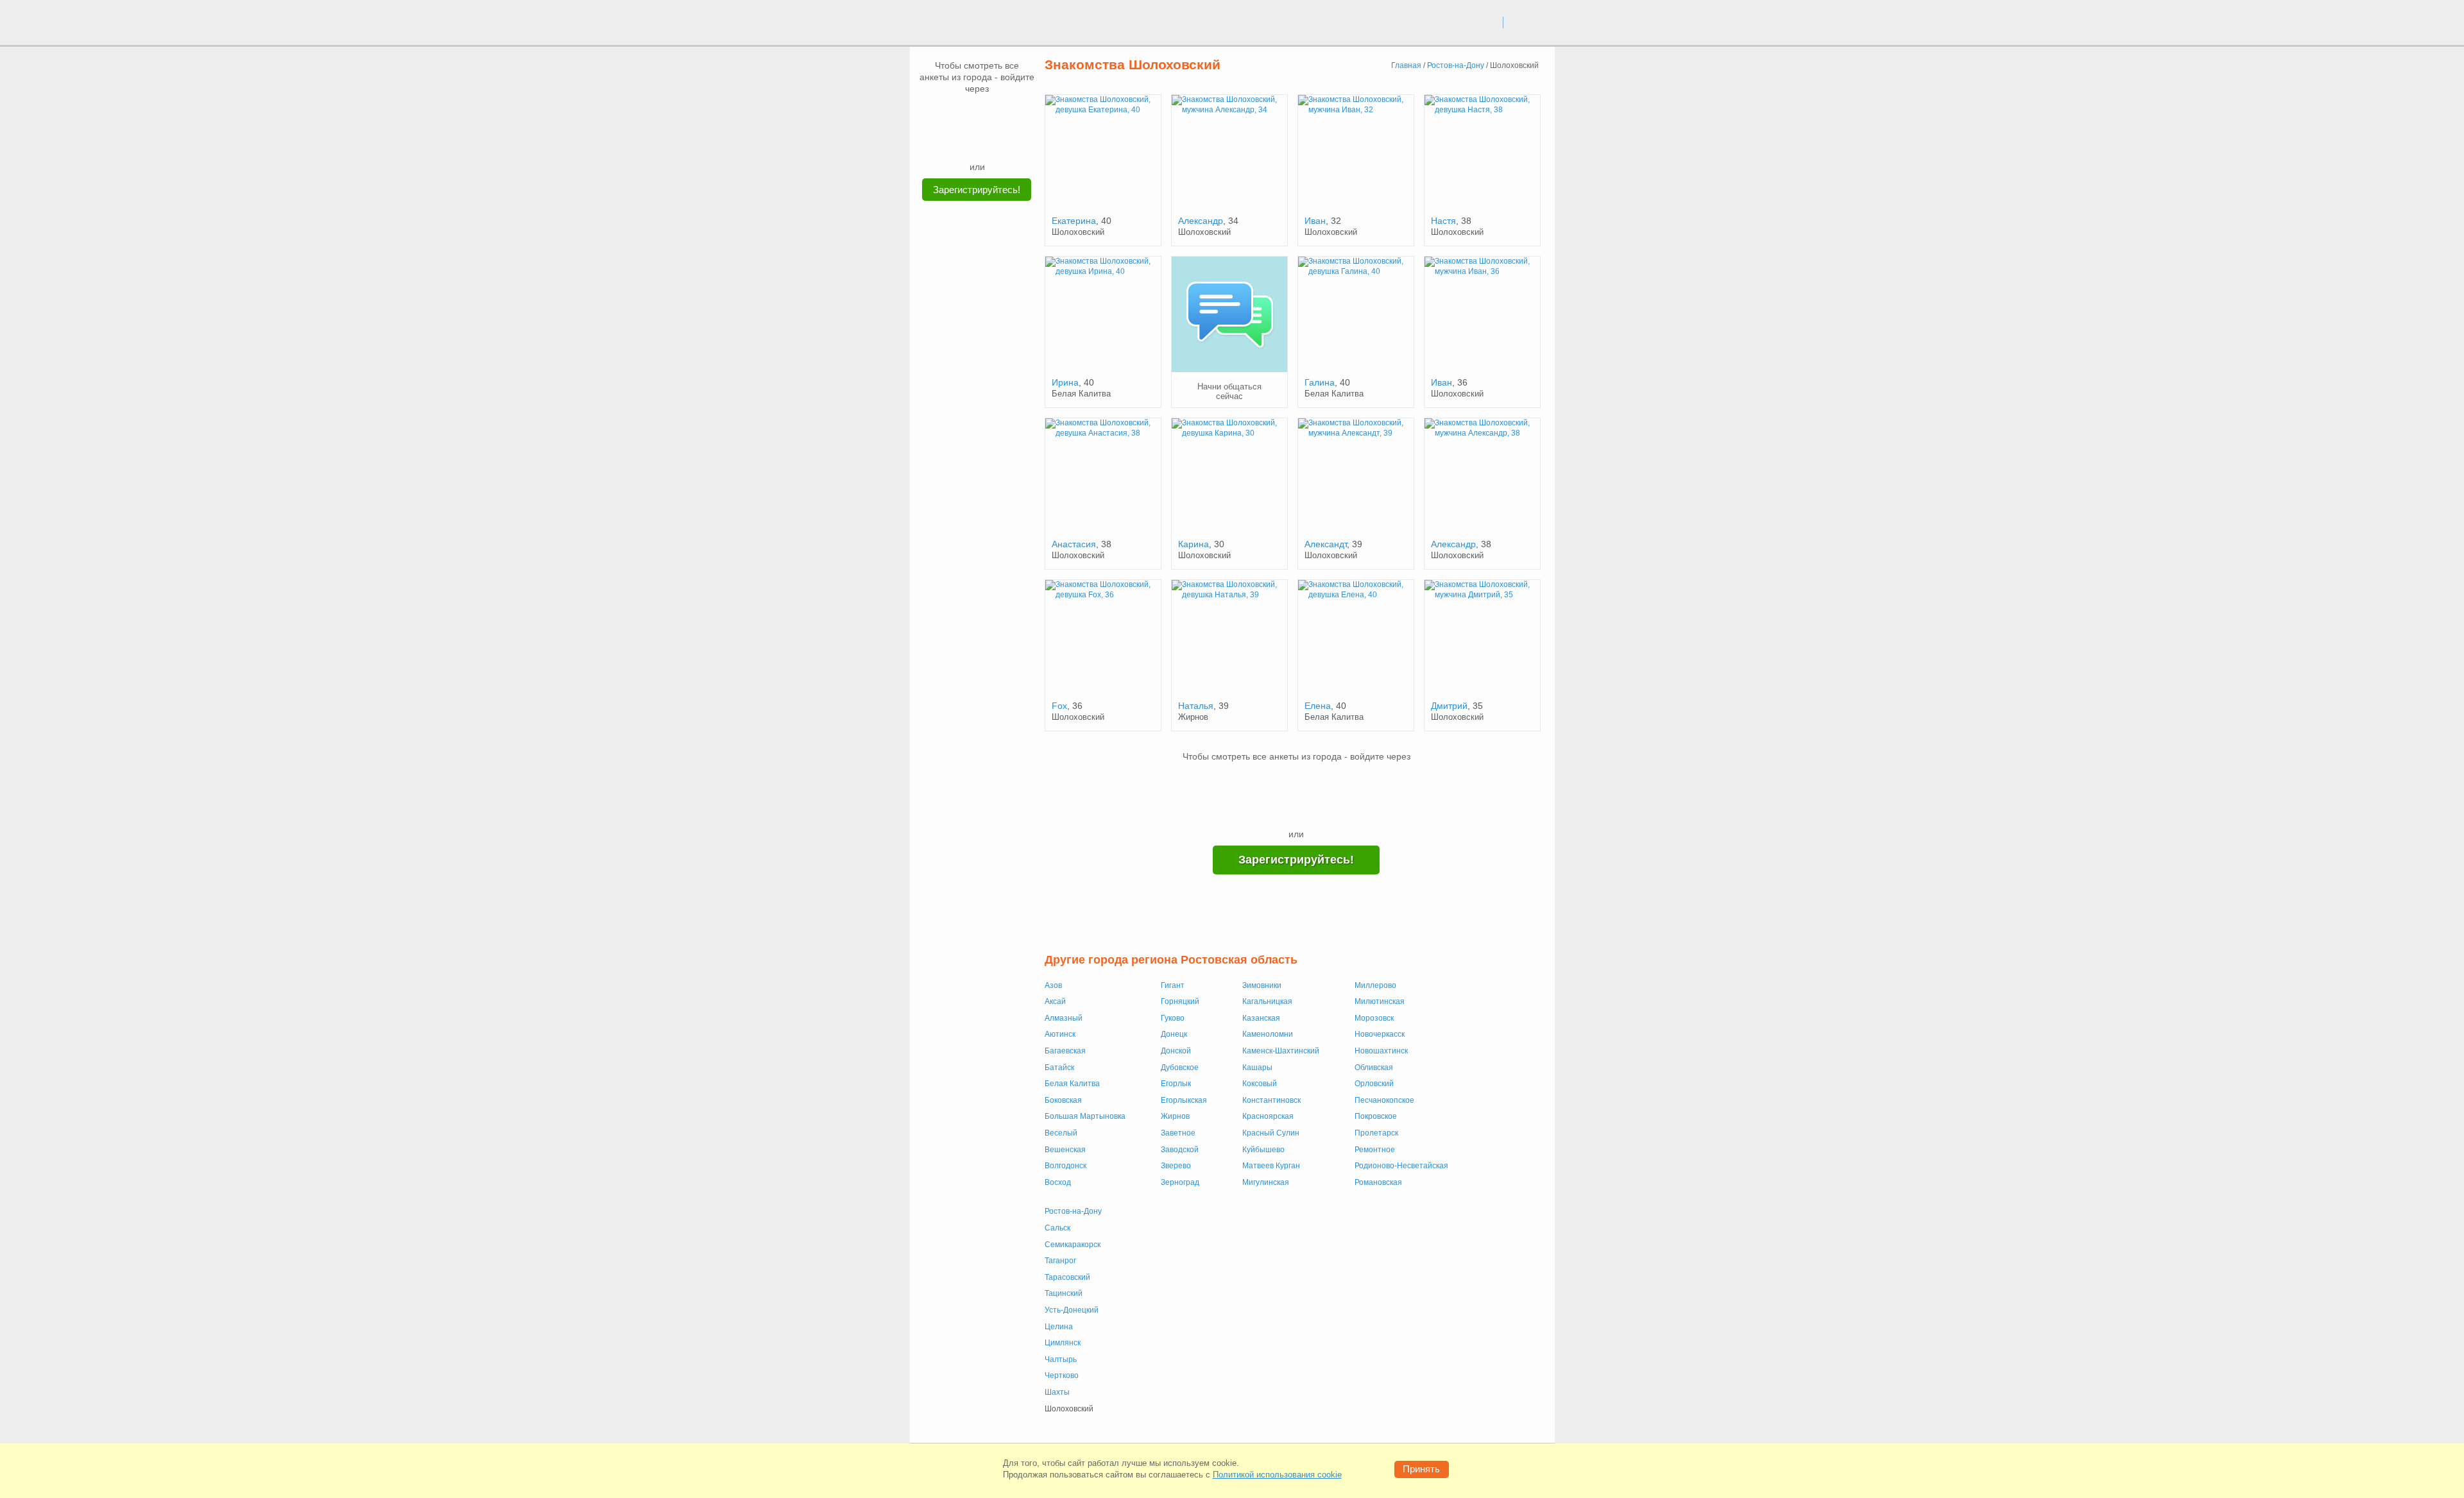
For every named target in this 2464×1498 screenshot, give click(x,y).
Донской (1176, 1051)
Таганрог (1060, 1261)
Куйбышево (1263, 1150)
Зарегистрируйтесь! (977, 190)
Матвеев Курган (1271, 1166)
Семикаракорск (1073, 1245)
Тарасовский (1067, 1277)
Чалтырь (1061, 1359)
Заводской (1180, 1150)
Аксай (1055, 1001)
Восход (1058, 1182)
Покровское (1376, 1116)
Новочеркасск (1380, 1034)
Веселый (1061, 1133)
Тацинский (1064, 1293)
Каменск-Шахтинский (1281, 1051)
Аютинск (1060, 1034)
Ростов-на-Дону (1073, 1211)
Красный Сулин (1271, 1133)
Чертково (1062, 1375)
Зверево (1176, 1166)
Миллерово (1375, 985)
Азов (1053, 985)
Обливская (1374, 1068)
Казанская (1261, 1018)
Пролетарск (1376, 1133)
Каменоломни (1268, 1034)
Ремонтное (1375, 1150)
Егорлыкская (1184, 1100)
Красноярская (1268, 1116)
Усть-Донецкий (1072, 1310)
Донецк (1174, 1034)
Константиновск (1271, 1100)
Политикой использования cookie (1277, 1475)
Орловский (1374, 1084)
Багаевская (1065, 1051)
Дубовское (1180, 1068)
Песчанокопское (1384, 1100)
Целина (1059, 1327)
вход (1488, 22)
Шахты (1057, 1392)
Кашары (1257, 1068)
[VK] (953, 114)
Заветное (1178, 1133)
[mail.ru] (977, 114)
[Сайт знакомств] (957, 24)
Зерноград (1180, 1182)
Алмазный (1064, 1018)
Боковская (1063, 1100)
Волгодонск (1065, 1166)
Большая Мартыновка (1085, 1116)
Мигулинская (1266, 1182)
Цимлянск (1063, 1343)
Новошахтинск (1381, 1051)
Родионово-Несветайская (1401, 1166)
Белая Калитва (1072, 1084)
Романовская (1378, 1182)
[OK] (1002, 114)
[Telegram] (989, 141)
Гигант (1173, 985)
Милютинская (1380, 1001)
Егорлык (1176, 1084)
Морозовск (1374, 1018)
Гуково (1173, 1018)
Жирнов (1175, 1116)
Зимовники (1262, 985)
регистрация (1529, 22)
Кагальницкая (1267, 1001)
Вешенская (1065, 1150)
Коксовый (1260, 1084)
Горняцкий (1180, 1001)
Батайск (1059, 1068)
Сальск (1057, 1228)
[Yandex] (965, 141)
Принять (1421, 1469)
